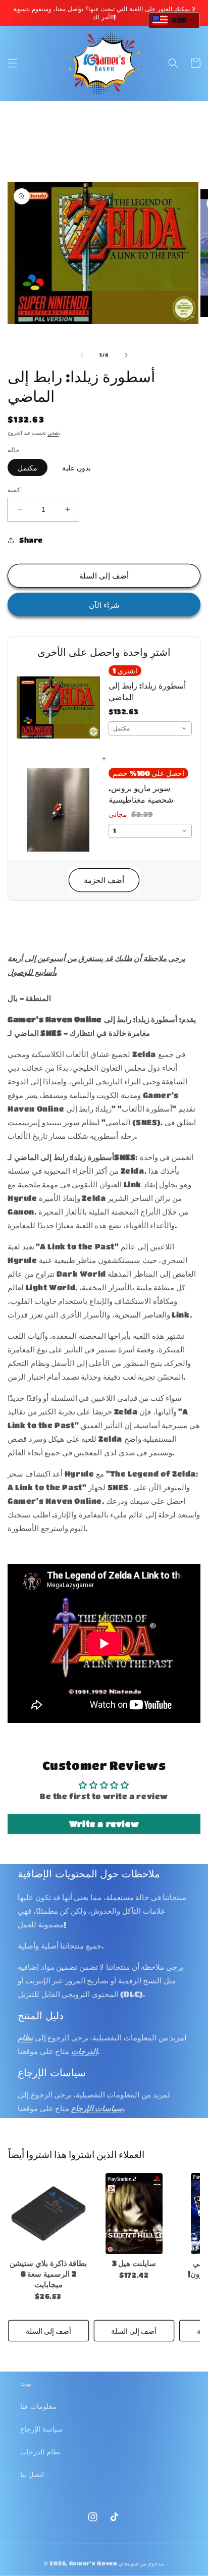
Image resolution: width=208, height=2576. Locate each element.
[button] (13, 63)
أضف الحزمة (104, 880)
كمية (14, 489)
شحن (53, 433)
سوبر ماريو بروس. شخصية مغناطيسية (141, 793)
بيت (26, 2383)
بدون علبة (76, 467)
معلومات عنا (38, 2406)
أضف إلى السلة (48, 2331)
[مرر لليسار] (82, 355)
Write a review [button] (104, 1824)
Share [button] (31, 540)
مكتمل (28, 467)
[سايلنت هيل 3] (134, 2214)
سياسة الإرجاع (41, 2429)
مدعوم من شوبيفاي (141, 2563)
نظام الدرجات (40, 2451)
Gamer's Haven (93, 2563)
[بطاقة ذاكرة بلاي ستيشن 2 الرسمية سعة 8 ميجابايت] (48, 2214)
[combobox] (150, 728)
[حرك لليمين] (126, 355)
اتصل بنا (32, 2474)
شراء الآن (104, 605)
